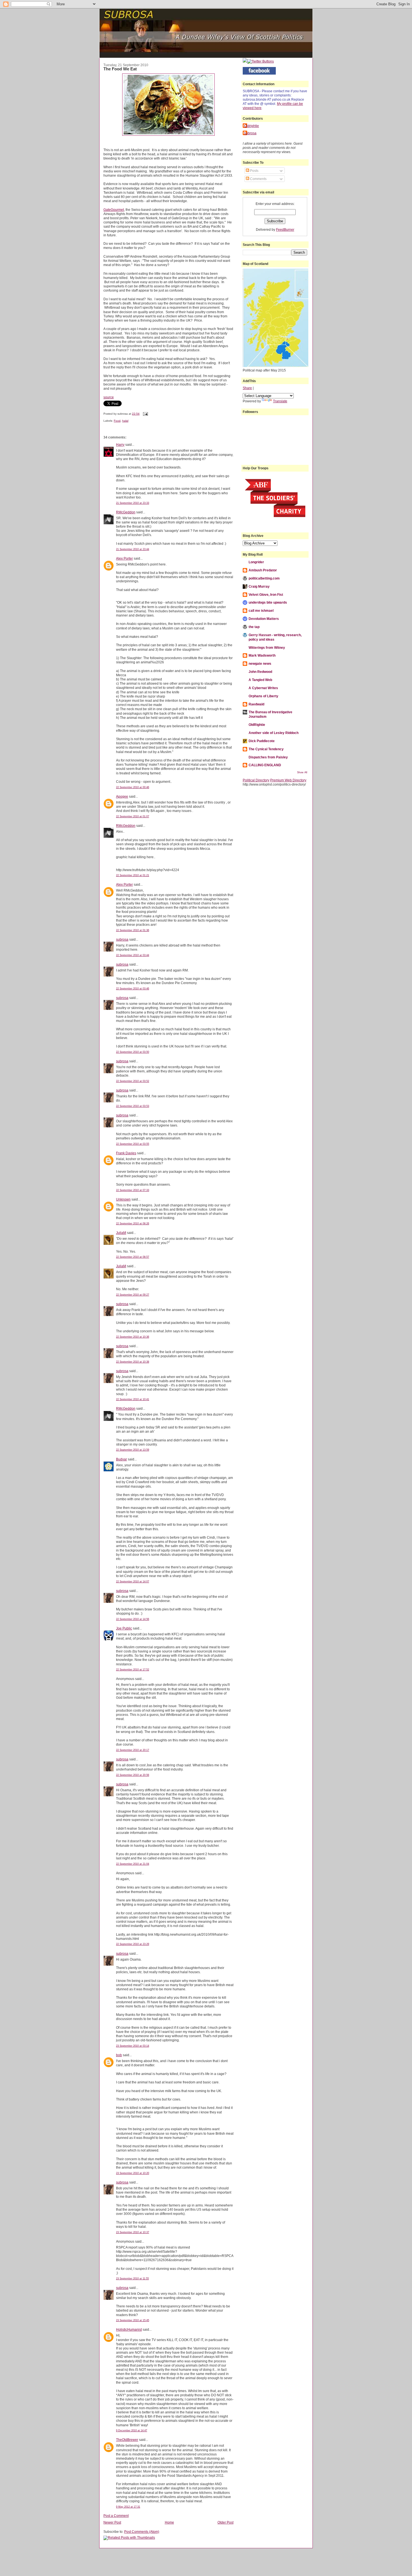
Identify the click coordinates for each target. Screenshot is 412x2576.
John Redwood (260, 672)
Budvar (121, 1459)
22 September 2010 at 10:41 (133, 1399)
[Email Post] (145, 414)
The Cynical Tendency (266, 749)
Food (117, 421)
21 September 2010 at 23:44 (133, 549)
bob (119, 2055)
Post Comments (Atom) (142, 2532)
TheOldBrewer (127, 2440)
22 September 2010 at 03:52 (133, 1081)
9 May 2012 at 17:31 (128, 2507)
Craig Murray (259, 586)
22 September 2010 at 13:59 (133, 1450)
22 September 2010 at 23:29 (133, 1944)
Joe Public (124, 1628)
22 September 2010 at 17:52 (133, 1670)
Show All (302, 772)
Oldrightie (252, 126)
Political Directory (256, 780)
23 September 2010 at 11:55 (132, 2279)
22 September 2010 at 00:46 (133, 787)
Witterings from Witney (267, 648)
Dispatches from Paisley (268, 757)
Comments (258, 179)
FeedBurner (285, 229)
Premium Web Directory (288, 780)
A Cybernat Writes (263, 688)
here (258, 108)
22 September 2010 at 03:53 (133, 1106)
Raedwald (256, 704)
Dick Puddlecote (262, 741)
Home (169, 2522)
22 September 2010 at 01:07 (133, 816)
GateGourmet (114, 210)
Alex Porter (124, 558)
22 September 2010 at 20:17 (133, 1750)
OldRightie (257, 725)
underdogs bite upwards (268, 602)
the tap (254, 627)
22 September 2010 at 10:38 (133, 1362)
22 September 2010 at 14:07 (133, 1582)
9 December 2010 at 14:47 (132, 2430)
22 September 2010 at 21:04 (133, 1864)
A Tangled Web (260, 680)
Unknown (123, 1199)
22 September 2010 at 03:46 (133, 989)
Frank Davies (126, 1153)
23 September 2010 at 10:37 (133, 2232)
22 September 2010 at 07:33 (133, 1190)
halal (125, 421)
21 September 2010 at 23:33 (133, 503)
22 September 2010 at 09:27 (133, 1295)
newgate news (260, 663)
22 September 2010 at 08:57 (133, 1257)
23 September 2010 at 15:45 (133, 2320)
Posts (254, 171)
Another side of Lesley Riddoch (274, 733)
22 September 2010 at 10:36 (133, 1337)
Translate (280, 401)
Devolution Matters (264, 619)
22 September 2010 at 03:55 (133, 1144)
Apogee (122, 796)
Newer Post (112, 2522)
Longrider (256, 562)
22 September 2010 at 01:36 (133, 930)
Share (247, 388)
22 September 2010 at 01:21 (133, 875)
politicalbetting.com (264, 578)
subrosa (122, 939)
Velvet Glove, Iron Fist (266, 595)
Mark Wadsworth (262, 655)
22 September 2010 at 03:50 (133, 1052)
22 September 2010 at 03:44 (133, 955)
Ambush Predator (263, 570)
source (109, 397)
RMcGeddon (126, 512)
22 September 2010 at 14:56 (133, 1619)
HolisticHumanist (129, 2329)
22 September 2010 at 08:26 (133, 1224)
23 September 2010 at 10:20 (133, 2173)
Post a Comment (116, 2516)
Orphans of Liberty (263, 696)
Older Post (225, 2522)
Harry (120, 445)
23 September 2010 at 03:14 (133, 2046)
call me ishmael (261, 610)
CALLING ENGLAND (265, 765)
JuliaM (121, 1233)
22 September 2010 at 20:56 (133, 1775)
